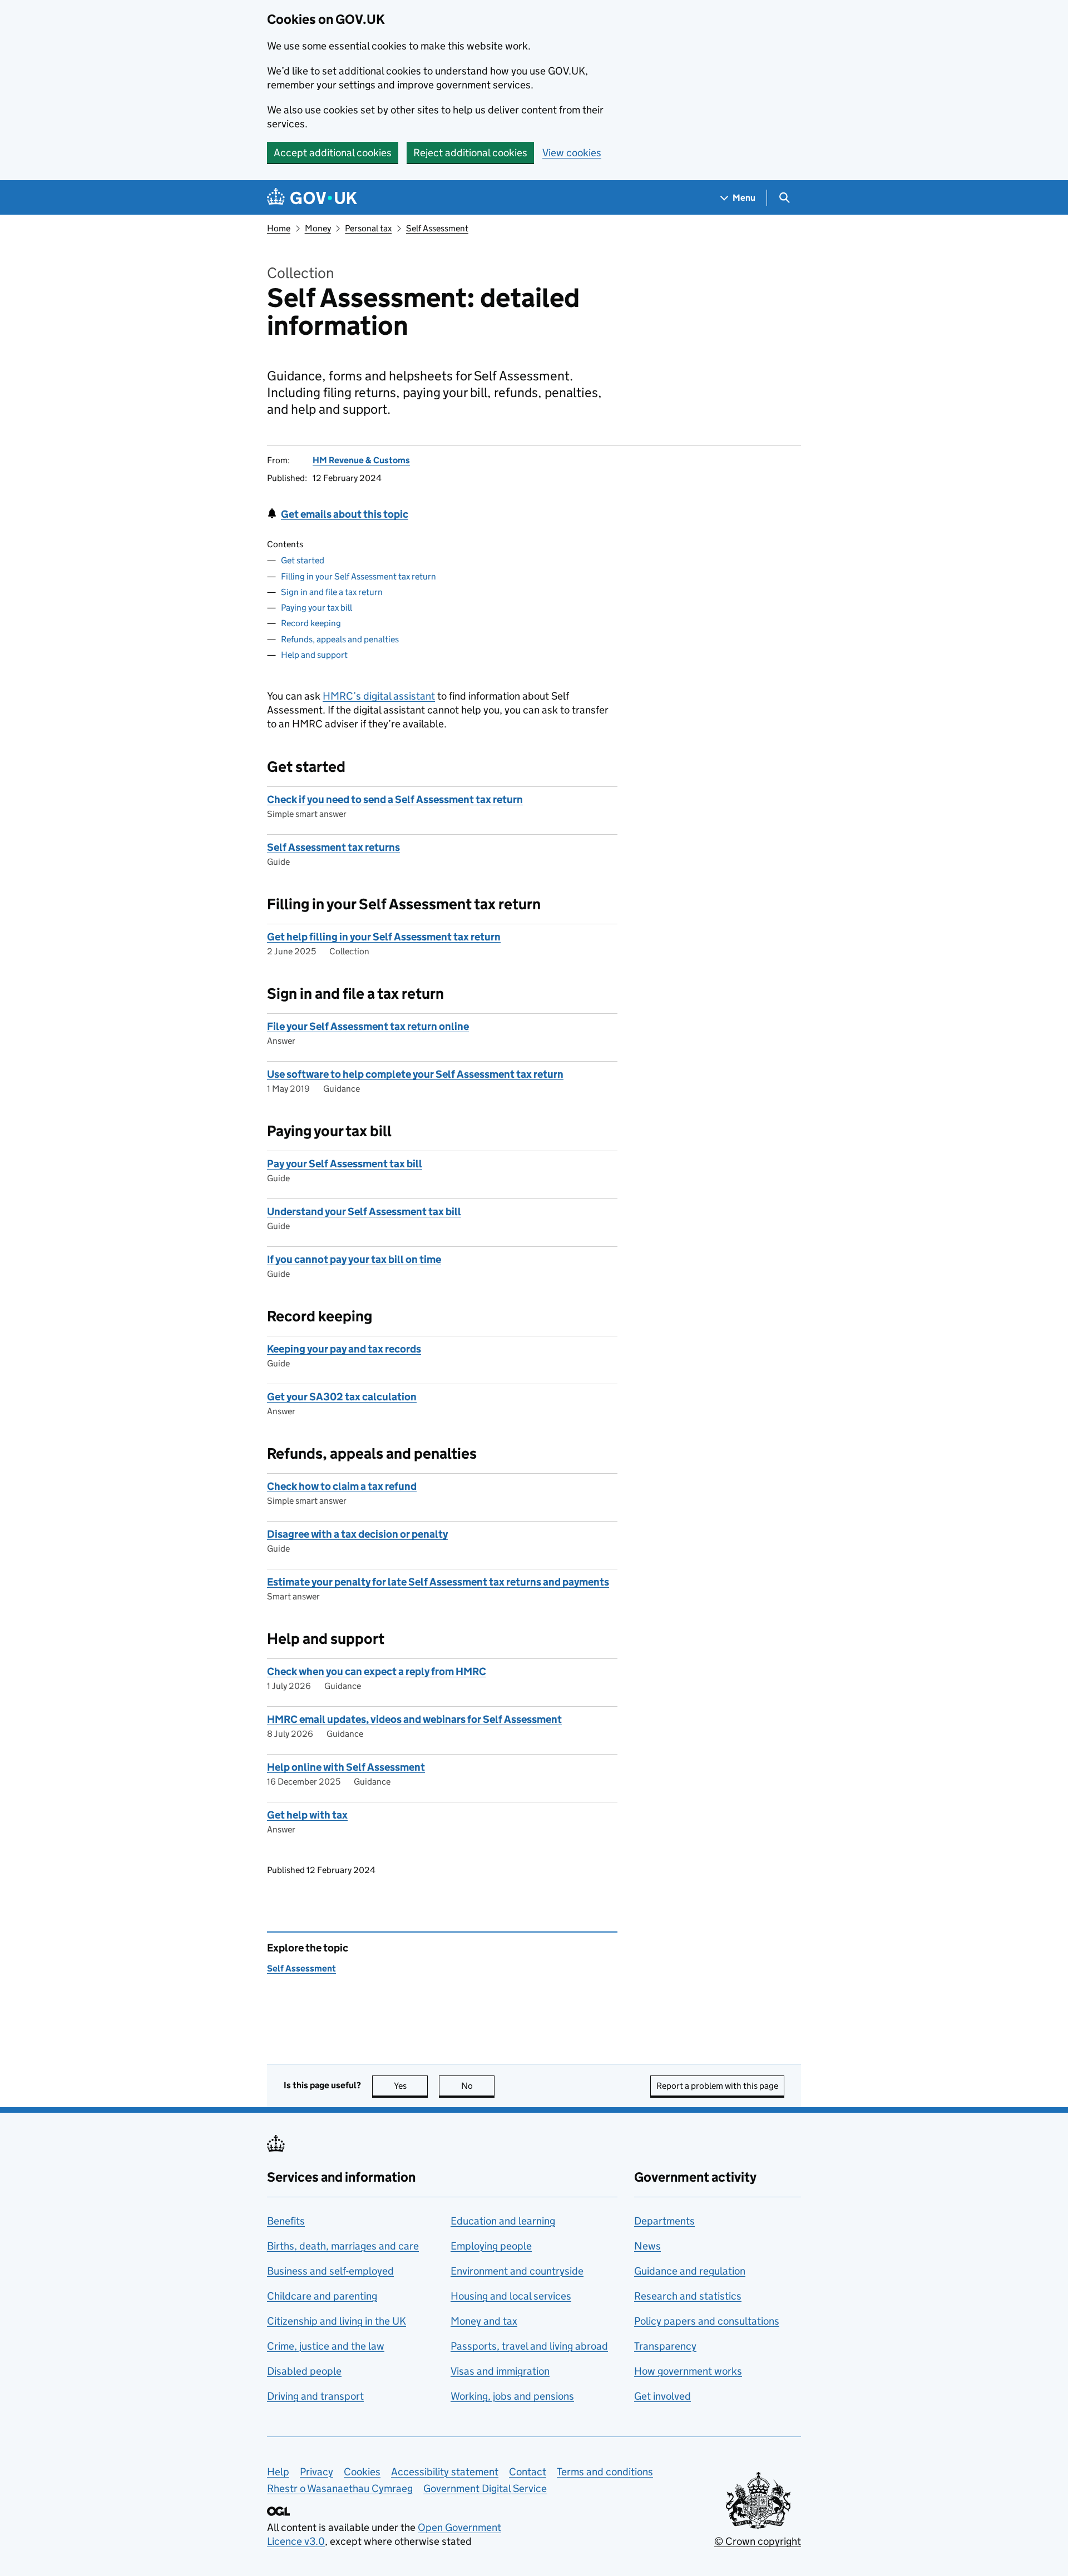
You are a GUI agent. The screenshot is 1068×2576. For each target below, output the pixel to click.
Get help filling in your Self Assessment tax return (384, 937)
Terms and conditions (605, 2472)
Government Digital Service (485, 2488)
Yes (411, 2086)
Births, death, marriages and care (343, 2246)
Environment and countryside (517, 2271)
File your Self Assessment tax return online (368, 1026)
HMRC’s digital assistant (379, 696)
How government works (688, 2371)
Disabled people (304, 2371)
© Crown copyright (758, 2541)
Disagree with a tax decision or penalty (357, 1534)
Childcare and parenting (322, 2296)
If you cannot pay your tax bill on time (354, 1259)
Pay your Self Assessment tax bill (345, 1164)
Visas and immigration (500, 2371)
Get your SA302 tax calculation (342, 1397)
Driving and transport (315, 2396)
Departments (664, 2221)
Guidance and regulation (690, 2271)
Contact (528, 2472)
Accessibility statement (445, 2472)
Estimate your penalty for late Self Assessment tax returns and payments (438, 1582)
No (478, 2086)
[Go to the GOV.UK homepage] (312, 198)
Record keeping (311, 623)
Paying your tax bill (317, 608)
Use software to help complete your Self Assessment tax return (415, 1074)
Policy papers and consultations (707, 2321)
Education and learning (503, 2221)
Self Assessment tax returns (333, 847)
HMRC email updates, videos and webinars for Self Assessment (414, 1719)
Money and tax (484, 2321)
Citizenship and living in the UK (337, 2321)
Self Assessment (437, 228)
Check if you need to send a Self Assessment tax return (395, 799)
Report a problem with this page (717, 2086)
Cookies (362, 2472)
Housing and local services (511, 2296)
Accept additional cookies (333, 153)
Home (279, 228)
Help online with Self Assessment (346, 1767)
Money (318, 228)
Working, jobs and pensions (512, 2396)
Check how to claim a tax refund (342, 1486)
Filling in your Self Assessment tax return (359, 576)
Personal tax (368, 228)
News (647, 2246)
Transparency (665, 2346)
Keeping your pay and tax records (344, 1349)
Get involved (662, 2396)
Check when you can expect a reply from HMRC (377, 1671)
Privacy (317, 2472)
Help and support (314, 655)
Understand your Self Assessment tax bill (364, 1212)
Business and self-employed (330, 2271)
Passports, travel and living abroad (529, 2346)
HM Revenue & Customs (361, 460)
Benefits (286, 2221)
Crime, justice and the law (326, 2346)
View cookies (572, 153)
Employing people (491, 2246)
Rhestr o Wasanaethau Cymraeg (340, 2488)
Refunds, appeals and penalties (340, 639)
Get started (303, 560)
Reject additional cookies (470, 153)
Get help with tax (307, 1815)
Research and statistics (688, 2296)
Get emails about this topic (345, 514)
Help (278, 2472)
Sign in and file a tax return (332, 592)
